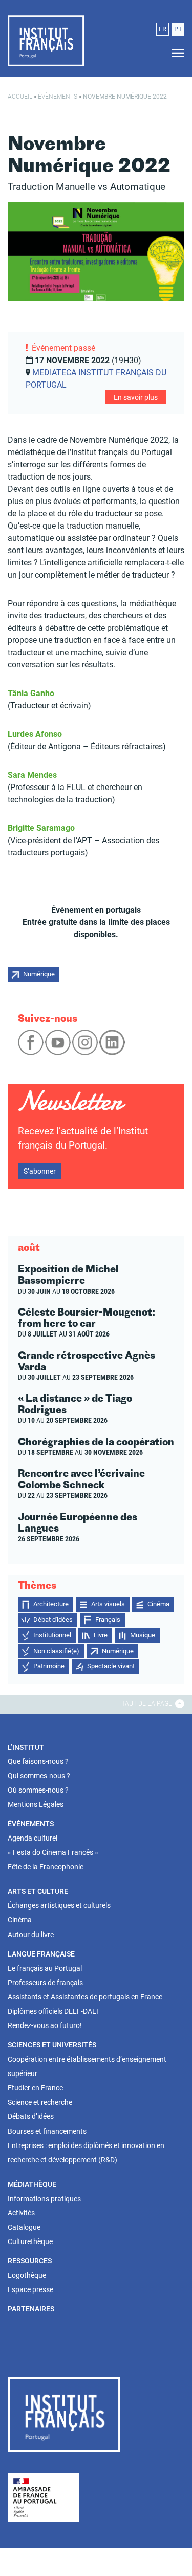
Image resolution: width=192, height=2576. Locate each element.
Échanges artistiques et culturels (59, 1905)
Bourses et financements (47, 2131)
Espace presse (30, 2289)
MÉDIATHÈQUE (32, 2184)
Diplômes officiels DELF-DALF (54, 2011)
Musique (143, 1635)
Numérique (39, 974)
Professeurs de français (45, 1983)
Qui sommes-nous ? (39, 1776)
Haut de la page (147, 1703)
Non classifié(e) (56, 1651)
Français (108, 1620)
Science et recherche (40, 2102)
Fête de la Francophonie (46, 1867)
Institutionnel (52, 1635)
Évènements (58, 97)
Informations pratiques (44, 2199)
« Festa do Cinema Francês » (53, 1852)
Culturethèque (30, 2241)
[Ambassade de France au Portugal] (44, 2497)
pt (178, 29)
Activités (21, 2213)
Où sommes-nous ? (38, 1790)
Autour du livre (31, 1935)
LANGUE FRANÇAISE (41, 1954)
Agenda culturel (33, 1838)
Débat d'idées (53, 1620)
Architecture (51, 1604)
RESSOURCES (30, 2261)
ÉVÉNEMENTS (31, 1824)
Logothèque (27, 2275)
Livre (101, 1635)
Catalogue (24, 2227)
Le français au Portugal (45, 1968)
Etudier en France (35, 2088)
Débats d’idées (31, 2116)
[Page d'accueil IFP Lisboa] (64, 2417)
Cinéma (158, 1604)
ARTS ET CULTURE (38, 1891)
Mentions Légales (36, 1804)
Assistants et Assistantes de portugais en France (85, 1997)
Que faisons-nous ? (38, 1761)
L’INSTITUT (26, 1747)
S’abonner (40, 1171)
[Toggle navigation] (175, 53)
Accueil (20, 97)
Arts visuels (108, 1604)
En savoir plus (136, 397)
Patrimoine (49, 1666)
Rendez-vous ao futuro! (45, 2025)
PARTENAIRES (31, 2309)
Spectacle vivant (111, 1666)
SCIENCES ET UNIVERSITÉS (52, 2045)
